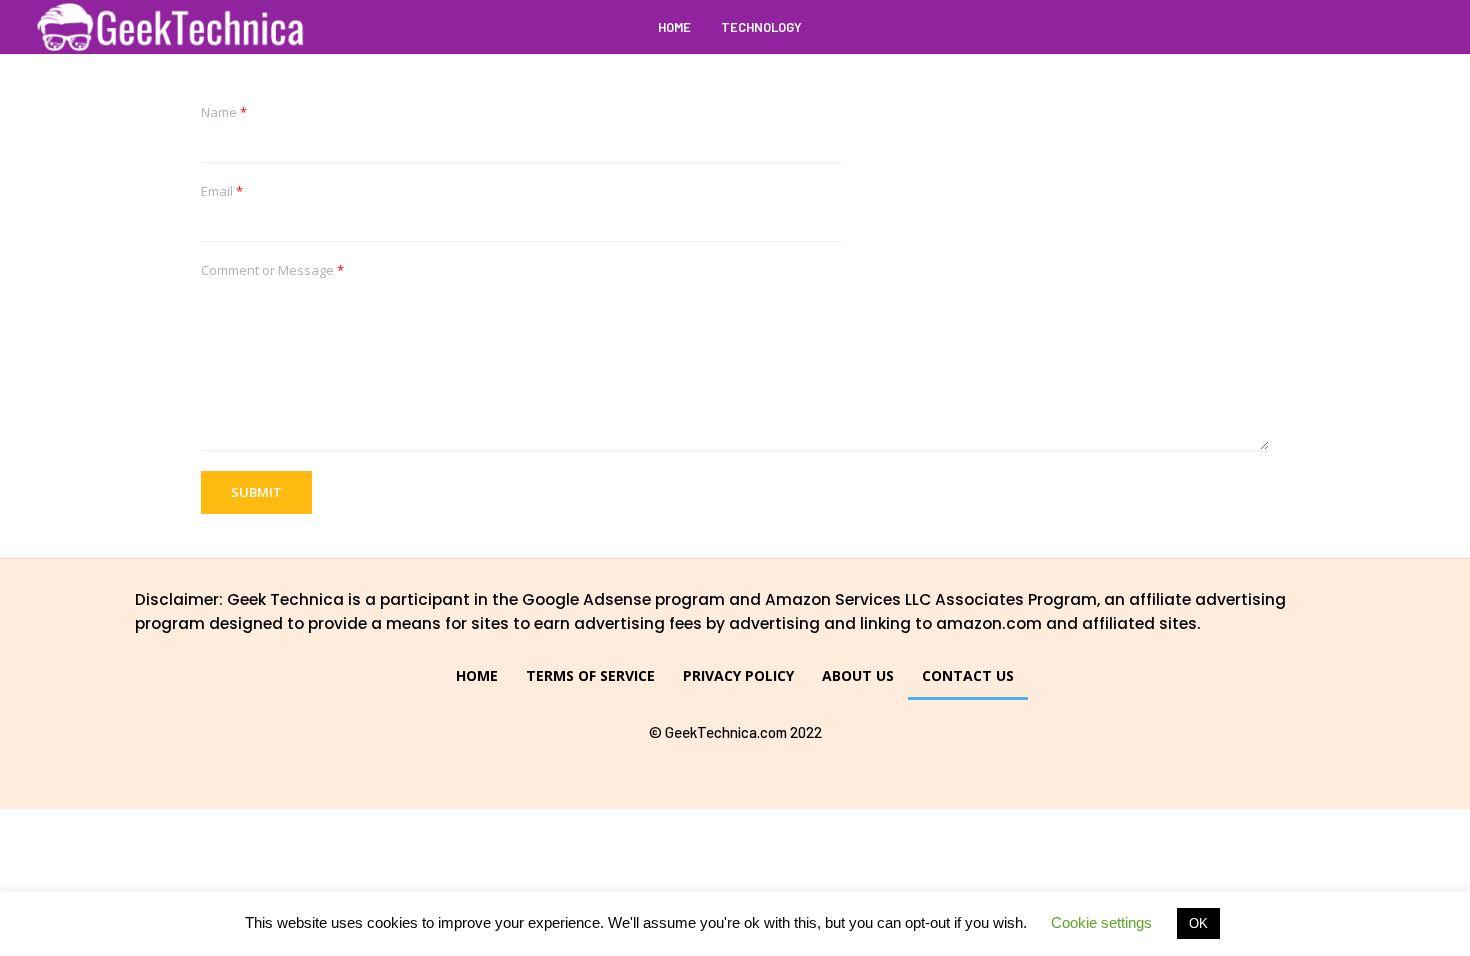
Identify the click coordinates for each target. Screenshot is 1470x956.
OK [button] (1198, 923)
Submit (256, 492)
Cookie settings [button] (1101, 922)
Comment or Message (272, 270)
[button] (1417, 27)
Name (224, 112)
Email (222, 191)
